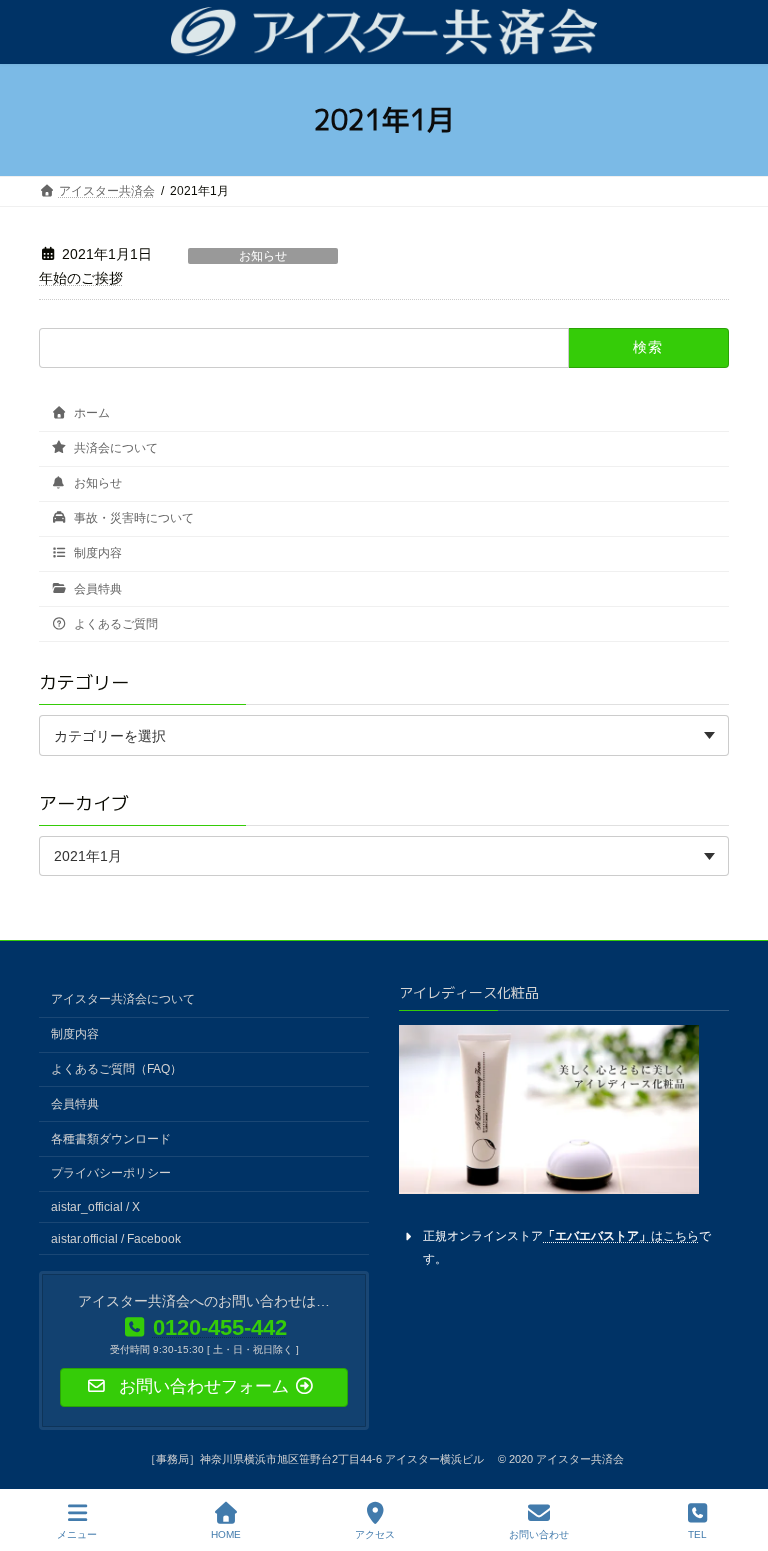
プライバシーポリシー (111, 1173)
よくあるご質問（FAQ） (116, 1069)
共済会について (114, 448)
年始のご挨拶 (81, 278)
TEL (697, 1534)
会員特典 (96, 589)
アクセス (375, 1534)
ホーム (90, 413)
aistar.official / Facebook (116, 1238)
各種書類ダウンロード (111, 1138)
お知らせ (263, 256)
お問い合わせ (539, 1534)
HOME (226, 1534)
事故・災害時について (132, 518)
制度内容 (96, 554)
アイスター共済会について (123, 999)
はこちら (621, 1235)
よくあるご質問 (114, 624)
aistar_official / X (95, 1207)
